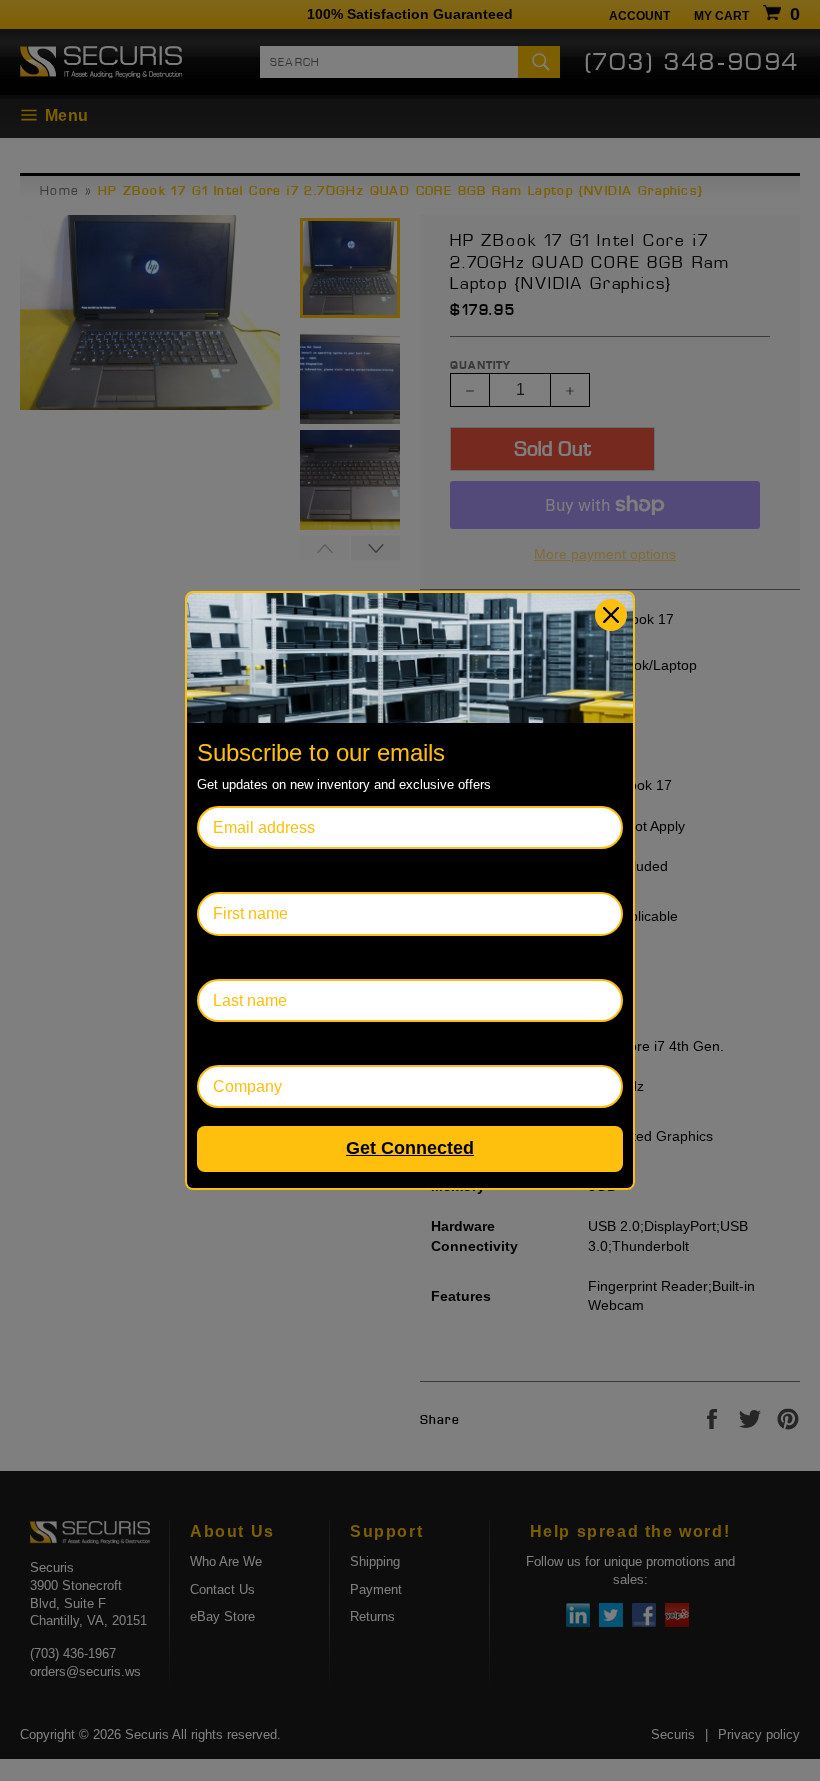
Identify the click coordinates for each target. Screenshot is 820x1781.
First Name (236, 870)
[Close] (611, 615)
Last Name (235, 957)
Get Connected (410, 1148)
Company (231, 1043)
